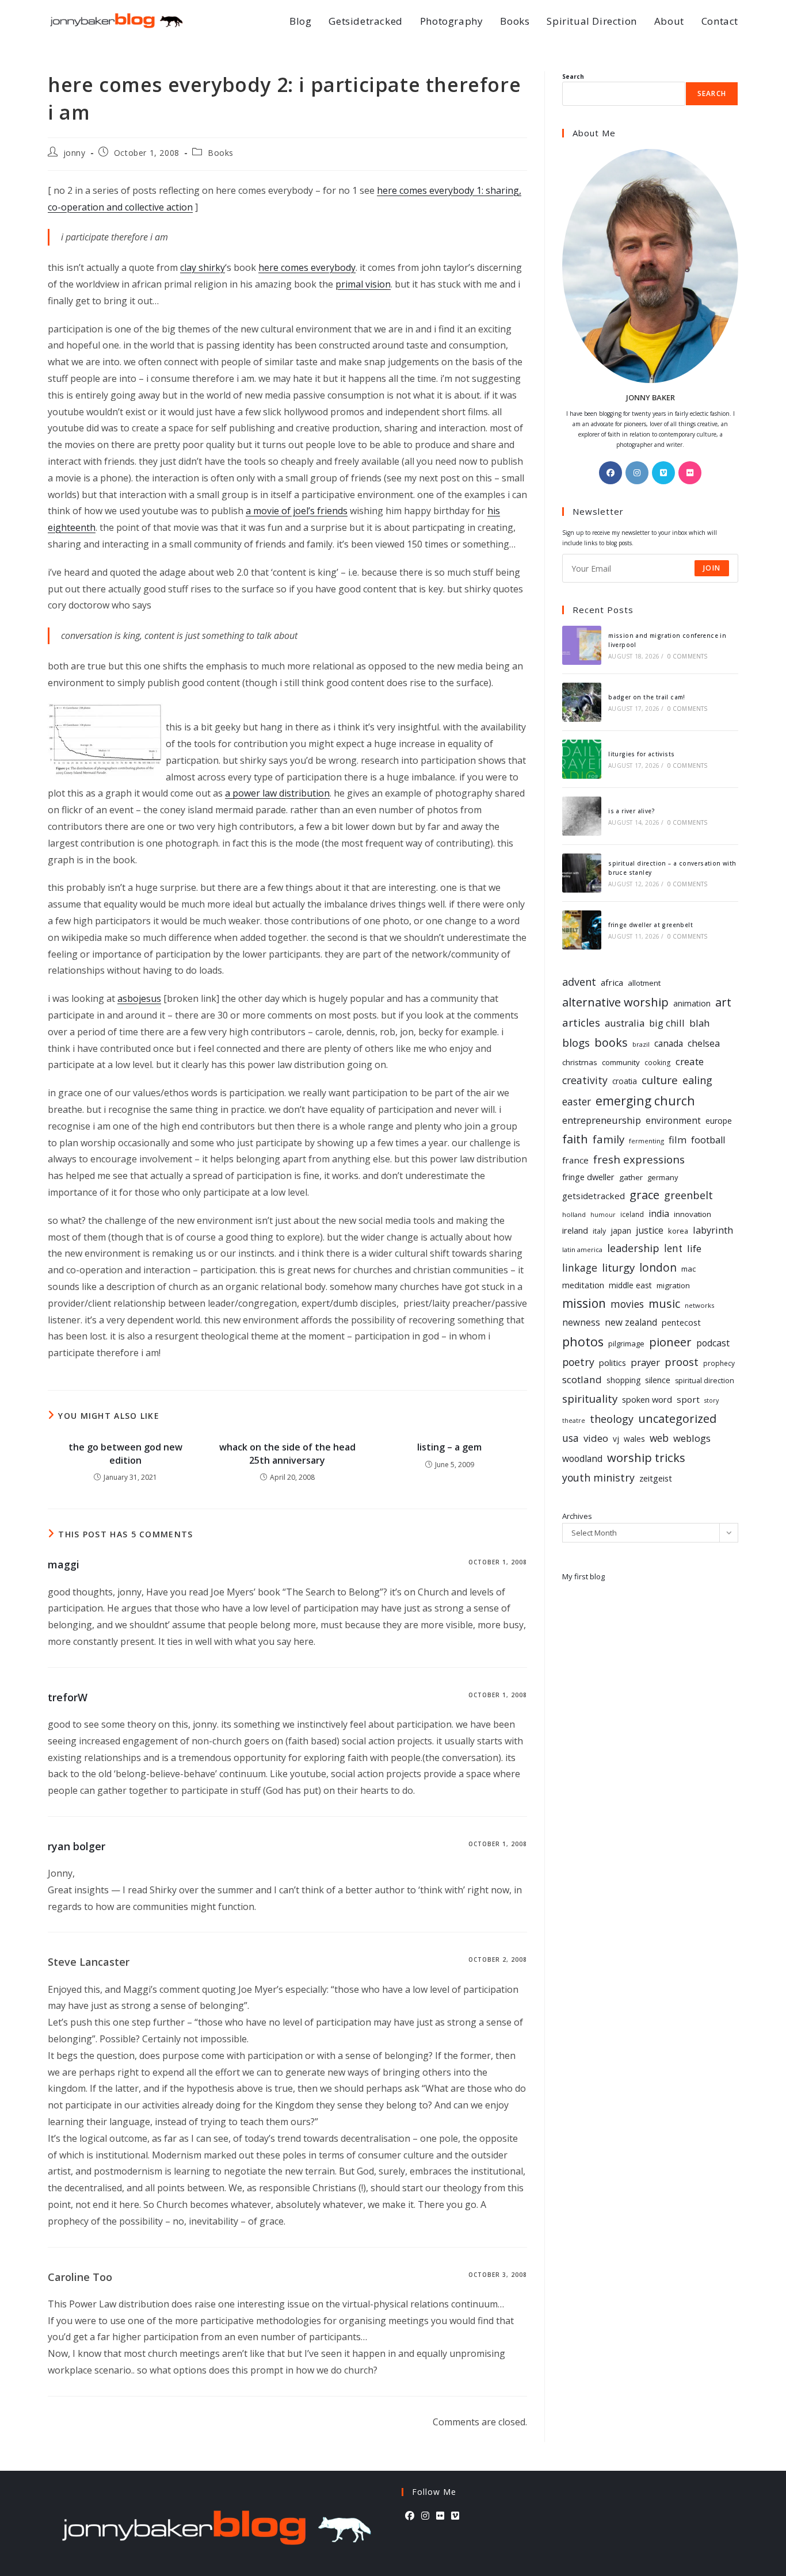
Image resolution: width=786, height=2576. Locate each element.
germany (663, 1177)
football (708, 1140)
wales (634, 1439)
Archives (577, 1516)
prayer (645, 1362)
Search (573, 76)
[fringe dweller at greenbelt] (582, 930)
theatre (574, 1421)
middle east (630, 1285)
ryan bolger (77, 1846)
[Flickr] (690, 473)
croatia (625, 1081)
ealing (697, 1080)
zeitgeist (656, 1478)
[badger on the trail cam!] (582, 702)
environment (673, 1121)
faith (575, 1139)
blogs (576, 1043)
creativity (585, 1080)
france (575, 1160)
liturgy (618, 1267)
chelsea (704, 1043)
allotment (644, 983)
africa (612, 982)
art (723, 1002)
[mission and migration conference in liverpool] (582, 645)
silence (658, 1380)
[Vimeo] (663, 473)
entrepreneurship (602, 1120)
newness (581, 1323)
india (659, 1214)
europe (719, 1121)
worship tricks (646, 1457)
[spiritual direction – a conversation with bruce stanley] (582, 873)
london (658, 1268)
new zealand (631, 1323)
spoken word (647, 1400)
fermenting (646, 1141)
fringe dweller (588, 1177)
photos (583, 1341)
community (621, 1062)
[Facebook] (611, 473)
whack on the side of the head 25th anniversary (287, 1453)
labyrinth (713, 1230)
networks (699, 1305)
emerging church (645, 1101)
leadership (633, 1248)
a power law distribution (277, 793)
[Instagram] (637, 473)
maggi (64, 1564)
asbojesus (139, 998)
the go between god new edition (125, 1453)
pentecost (681, 1323)
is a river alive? (632, 811)
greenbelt (688, 1195)
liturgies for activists (641, 754)
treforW (68, 1697)
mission (584, 1303)
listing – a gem (449, 1447)
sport (688, 1399)
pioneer (670, 1342)
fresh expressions (639, 1159)
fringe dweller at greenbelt (650, 925)
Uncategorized (677, 1419)
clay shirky (203, 267)
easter (577, 1102)
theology (612, 1419)
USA (571, 1438)
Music (664, 1304)
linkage (580, 1268)
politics (613, 1362)
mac (688, 1269)
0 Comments (688, 656)
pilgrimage (626, 1343)
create (690, 1061)
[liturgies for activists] (582, 759)
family (608, 1139)
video (596, 1438)
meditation (583, 1285)
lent (673, 1248)
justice (650, 1230)
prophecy (719, 1363)
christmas (580, 1062)
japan (621, 1230)
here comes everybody (307, 267)
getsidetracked (594, 1196)
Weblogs (692, 1438)
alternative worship (615, 1002)
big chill (667, 1023)
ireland (575, 1230)
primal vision (363, 284)
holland (574, 1214)
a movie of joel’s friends (297, 511)
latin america (582, 1249)
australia (625, 1023)
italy (599, 1231)
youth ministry (598, 1478)
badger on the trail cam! (647, 697)
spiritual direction (705, 1381)
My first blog (583, 1576)
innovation (692, 1214)
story (711, 1400)
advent (579, 982)
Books (221, 153)
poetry (578, 1362)
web (659, 1438)
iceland (632, 1214)
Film (678, 1140)
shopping (623, 1380)
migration (673, 1285)
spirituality (590, 1398)
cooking (658, 1062)
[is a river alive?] (582, 816)
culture (660, 1080)
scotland (582, 1379)
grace (644, 1195)
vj (616, 1439)
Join (712, 568)
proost (682, 1362)
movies (627, 1304)
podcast (713, 1343)
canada (669, 1044)
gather (631, 1177)
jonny (75, 153)
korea (678, 1231)
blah (699, 1023)
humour (603, 1215)
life (694, 1248)
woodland (582, 1459)
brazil (641, 1044)
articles (581, 1023)
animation (692, 1003)
